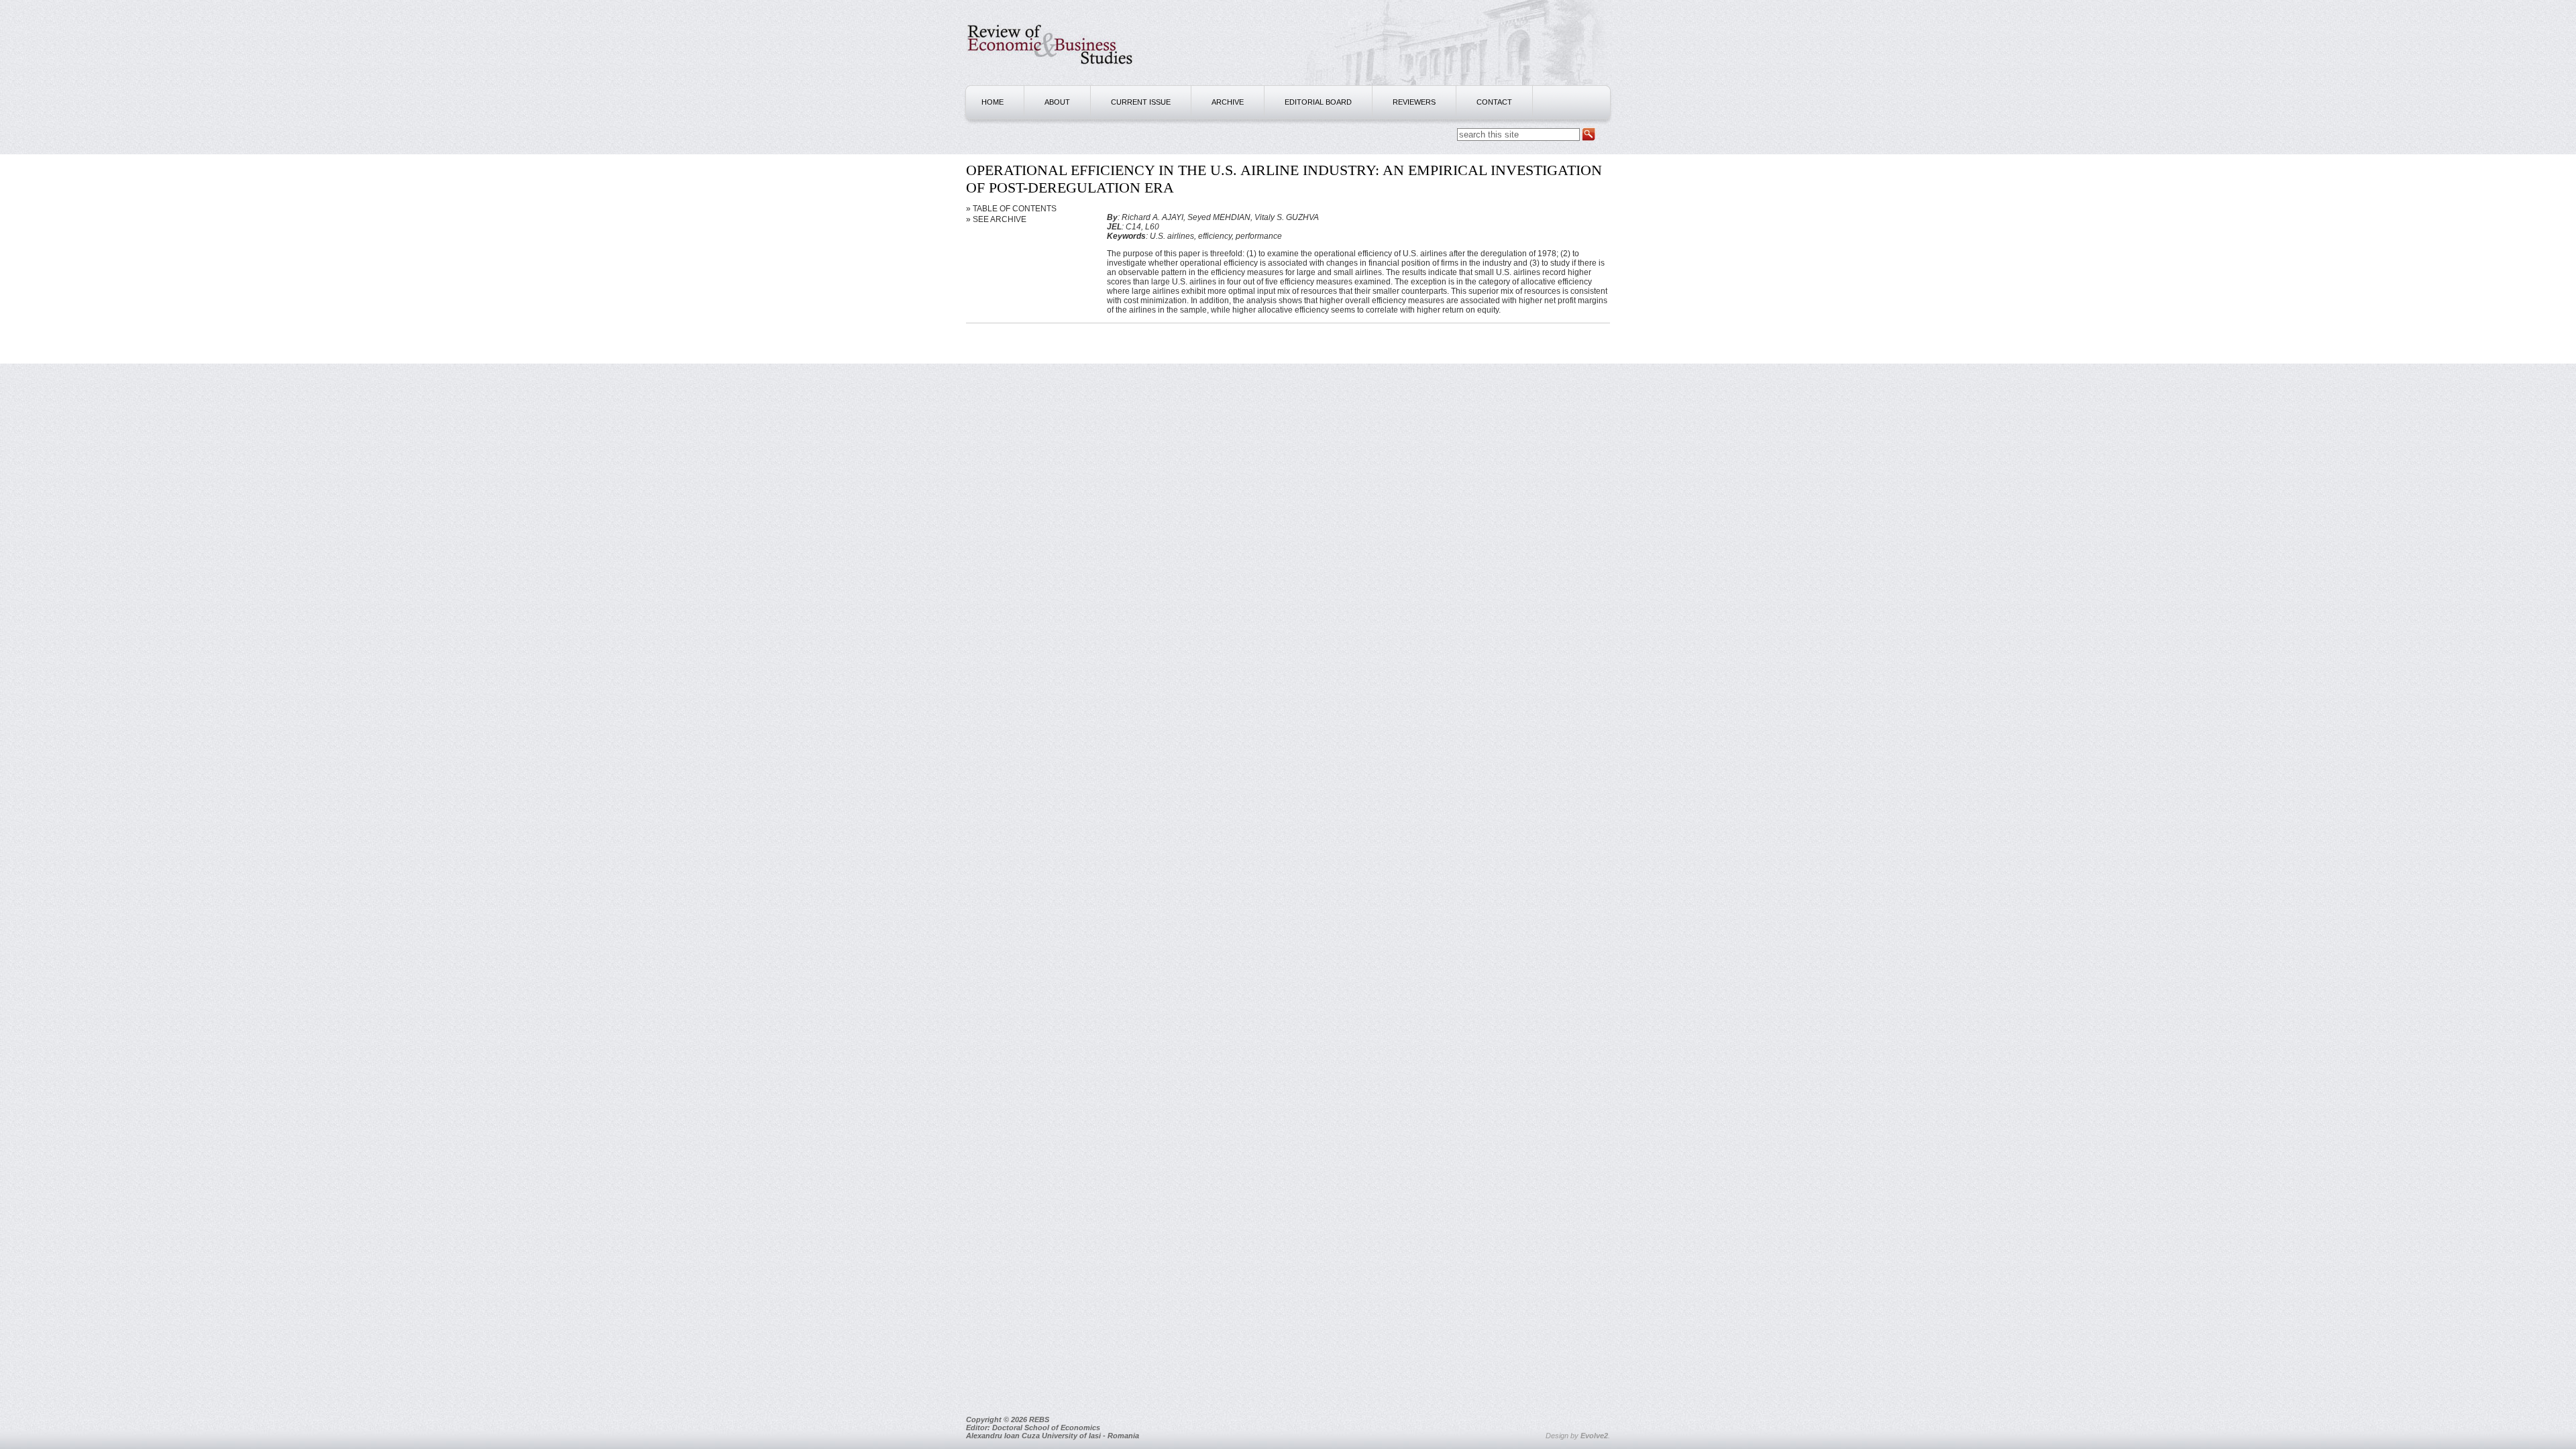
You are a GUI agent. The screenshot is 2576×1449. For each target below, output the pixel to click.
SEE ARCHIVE (1000, 219)
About (1057, 102)
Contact (1494, 102)
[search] (1589, 135)
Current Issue (1141, 102)
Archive (1228, 102)
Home (992, 102)
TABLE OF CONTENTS (1015, 209)
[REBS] (1050, 71)
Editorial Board (1318, 102)
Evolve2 (1594, 1436)
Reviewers (1414, 102)
